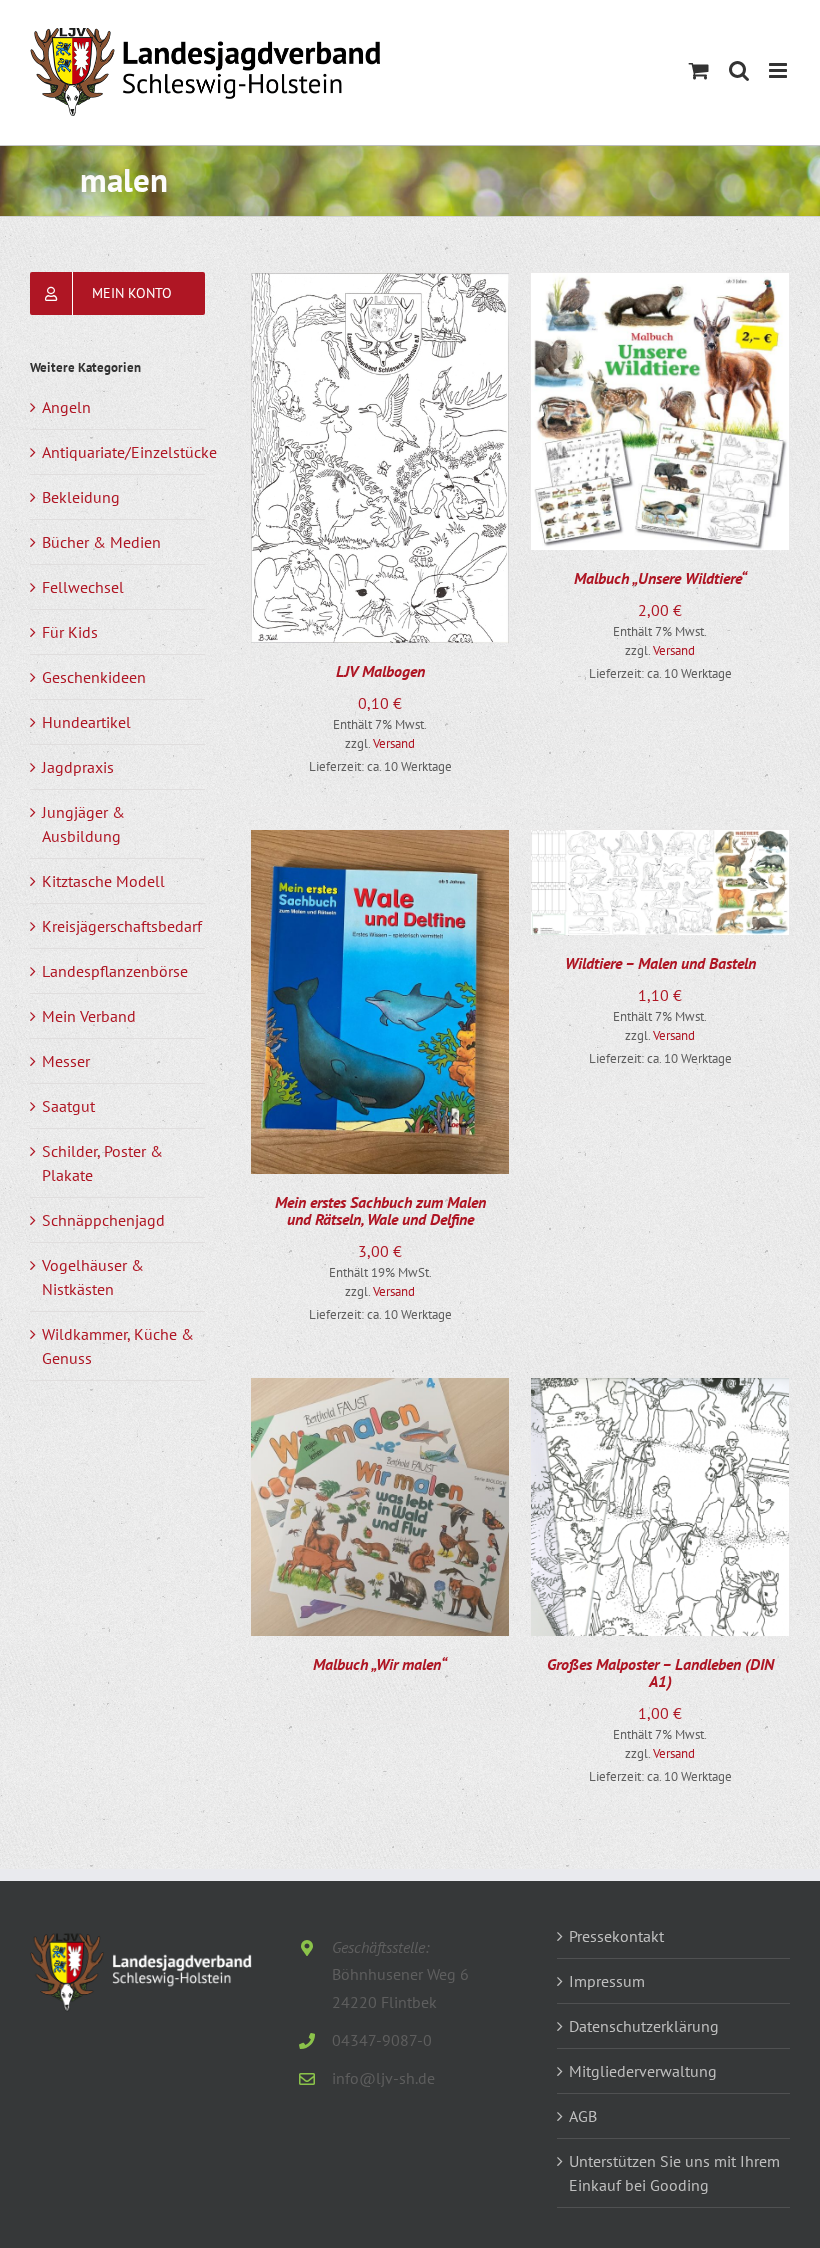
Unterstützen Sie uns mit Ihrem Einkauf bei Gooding (674, 2173)
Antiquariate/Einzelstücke (129, 452)
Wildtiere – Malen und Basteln (660, 963)
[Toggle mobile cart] (699, 70)
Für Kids (70, 632)
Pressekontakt (616, 1936)
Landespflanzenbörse (115, 971)
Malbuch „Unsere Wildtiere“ (660, 578)
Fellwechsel (83, 587)
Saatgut (68, 1106)
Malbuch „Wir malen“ (380, 1664)
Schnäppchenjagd (103, 1220)
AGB (583, 2116)
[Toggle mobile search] (739, 70)
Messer (66, 1061)
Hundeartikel (86, 722)
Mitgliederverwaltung (643, 2071)
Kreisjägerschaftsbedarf (122, 926)
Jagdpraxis (78, 767)
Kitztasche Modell (103, 881)
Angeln (66, 407)
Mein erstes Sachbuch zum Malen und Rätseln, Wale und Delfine (380, 1211)
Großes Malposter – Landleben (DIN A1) (660, 1673)
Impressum (607, 1981)
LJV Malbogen (380, 671)
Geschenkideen (94, 677)
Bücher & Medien (101, 542)
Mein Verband (89, 1016)
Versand (394, 743)
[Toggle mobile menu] (779, 70)
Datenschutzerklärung (644, 2026)
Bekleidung (81, 497)
